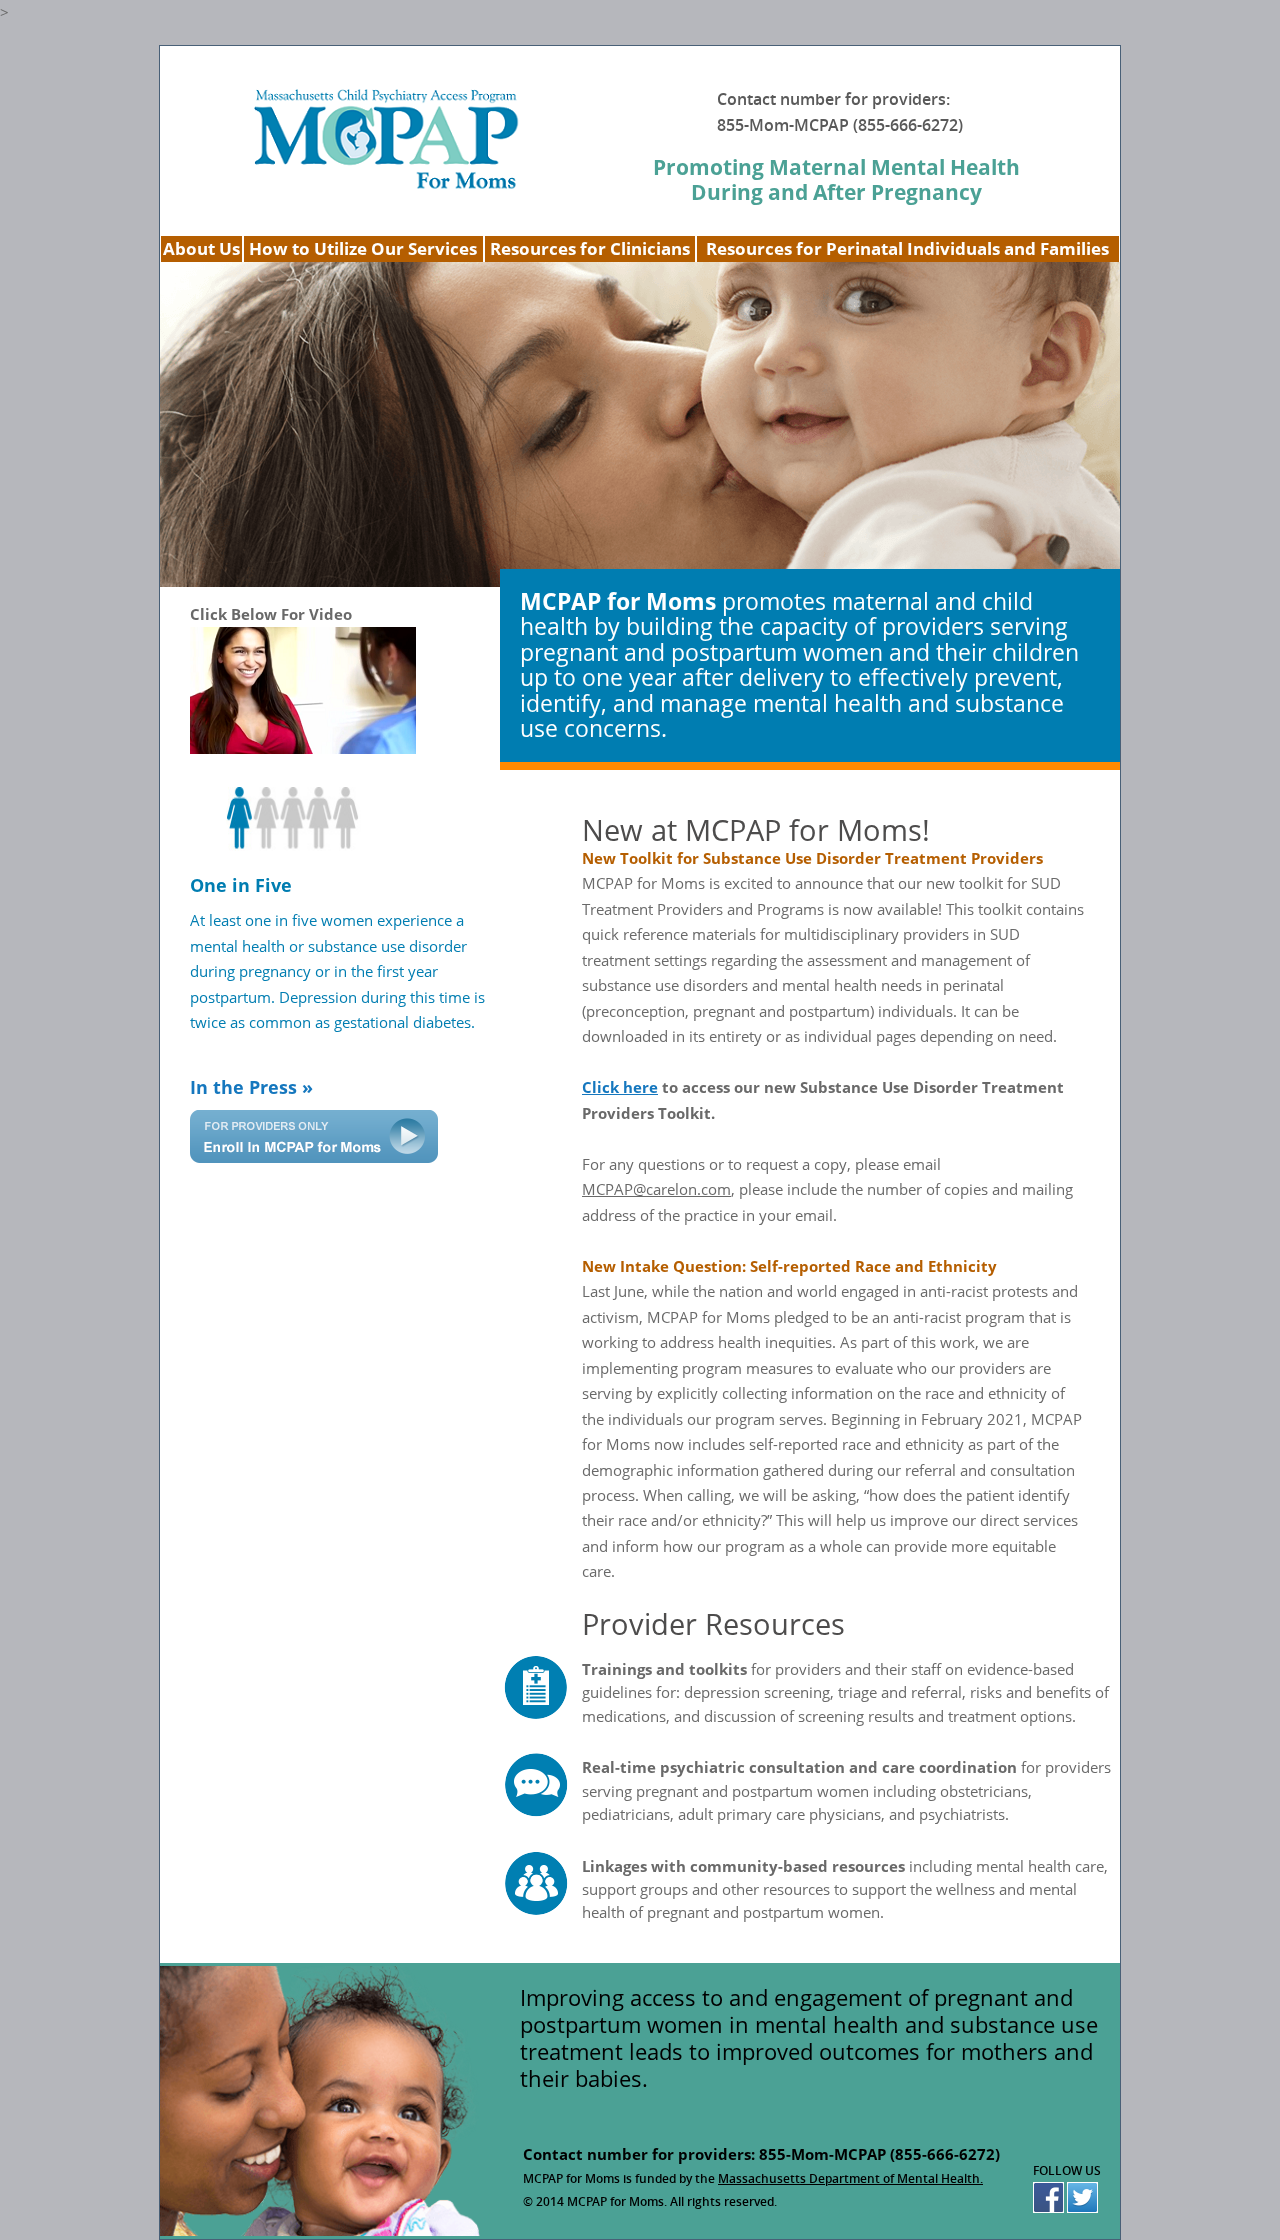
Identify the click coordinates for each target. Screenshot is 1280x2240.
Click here (620, 1087)
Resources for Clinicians (590, 248)
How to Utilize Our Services (363, 248)
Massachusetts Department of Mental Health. (850, 2178)
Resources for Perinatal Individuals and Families (907, 248)
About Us (201, 248)
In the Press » (251, 1087)
